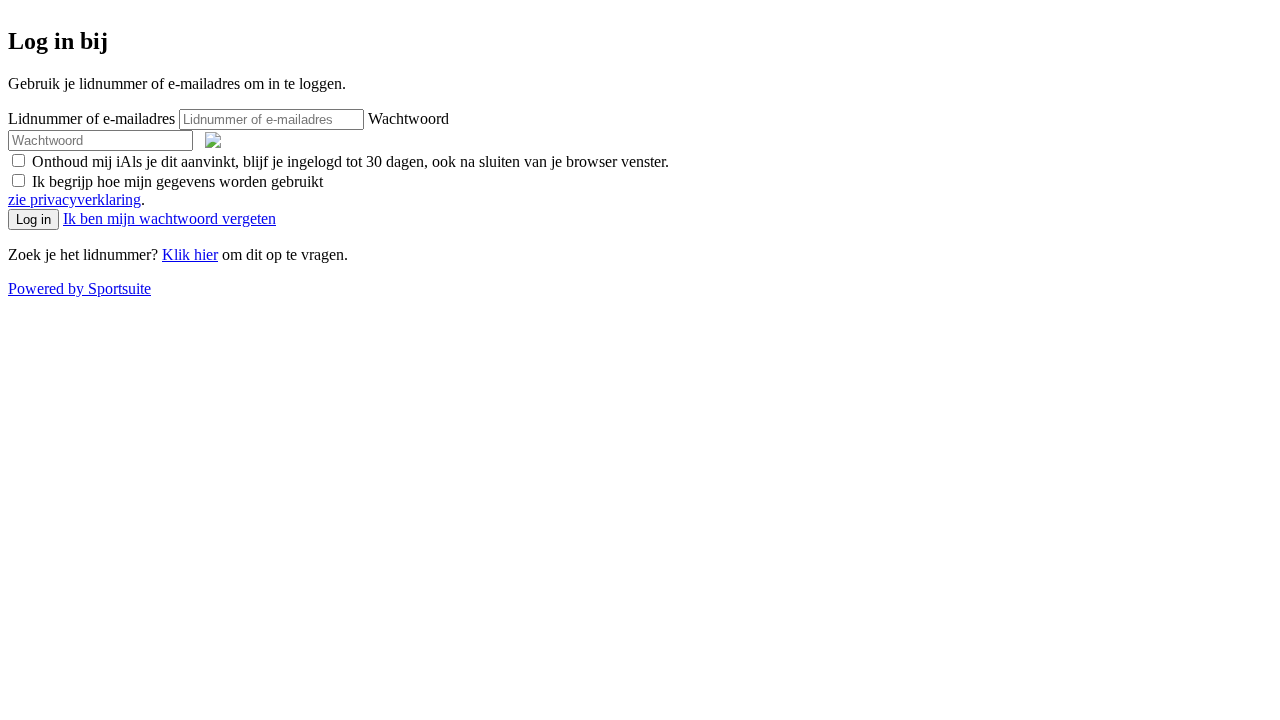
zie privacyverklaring (74, 199)
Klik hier (190, 254)
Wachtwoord (408, 118)
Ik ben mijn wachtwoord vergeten (169, 218)
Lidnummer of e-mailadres (91, 118)
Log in (33, 219)
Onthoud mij (348, 161)
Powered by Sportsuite (79, 288)
